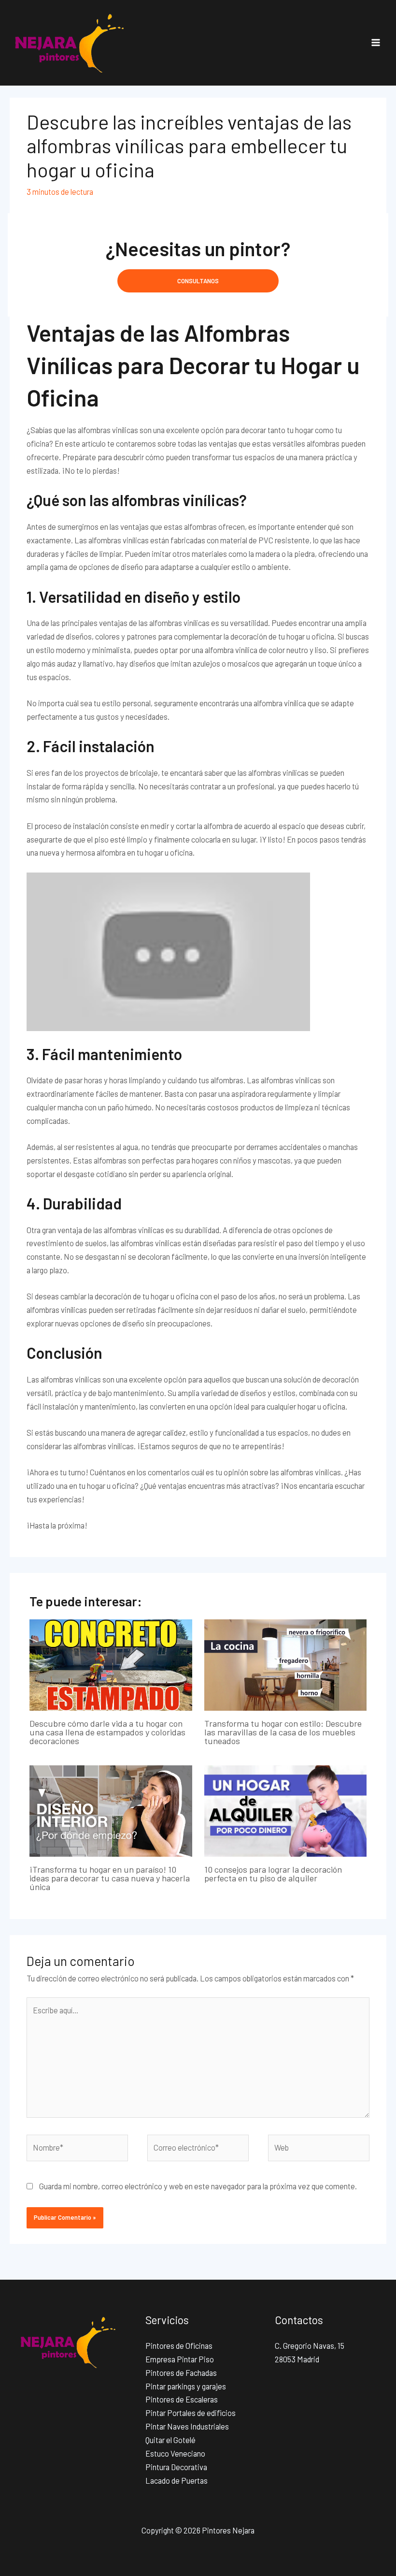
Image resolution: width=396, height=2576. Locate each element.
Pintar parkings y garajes (186, 2386)
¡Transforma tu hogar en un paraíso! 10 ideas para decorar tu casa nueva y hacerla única (110, 1878)
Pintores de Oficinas (179, 2346)
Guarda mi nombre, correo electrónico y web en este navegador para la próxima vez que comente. (198, 2186)
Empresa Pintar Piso (180, 2359)
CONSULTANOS (198, 281)
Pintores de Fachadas (181, 2373)
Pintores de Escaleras (182, 2399)
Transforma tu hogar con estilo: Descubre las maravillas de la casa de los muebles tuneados (283, 1732)
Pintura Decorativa (176, 2467)
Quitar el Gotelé (170, 2440)
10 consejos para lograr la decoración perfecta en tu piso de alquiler (273, 1874)
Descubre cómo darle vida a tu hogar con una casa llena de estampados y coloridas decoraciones (107, 1732)
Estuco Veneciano (175, 2453)
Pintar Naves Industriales (187, 2426)
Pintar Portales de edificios (191, 2413)
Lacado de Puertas (177, 2481)
